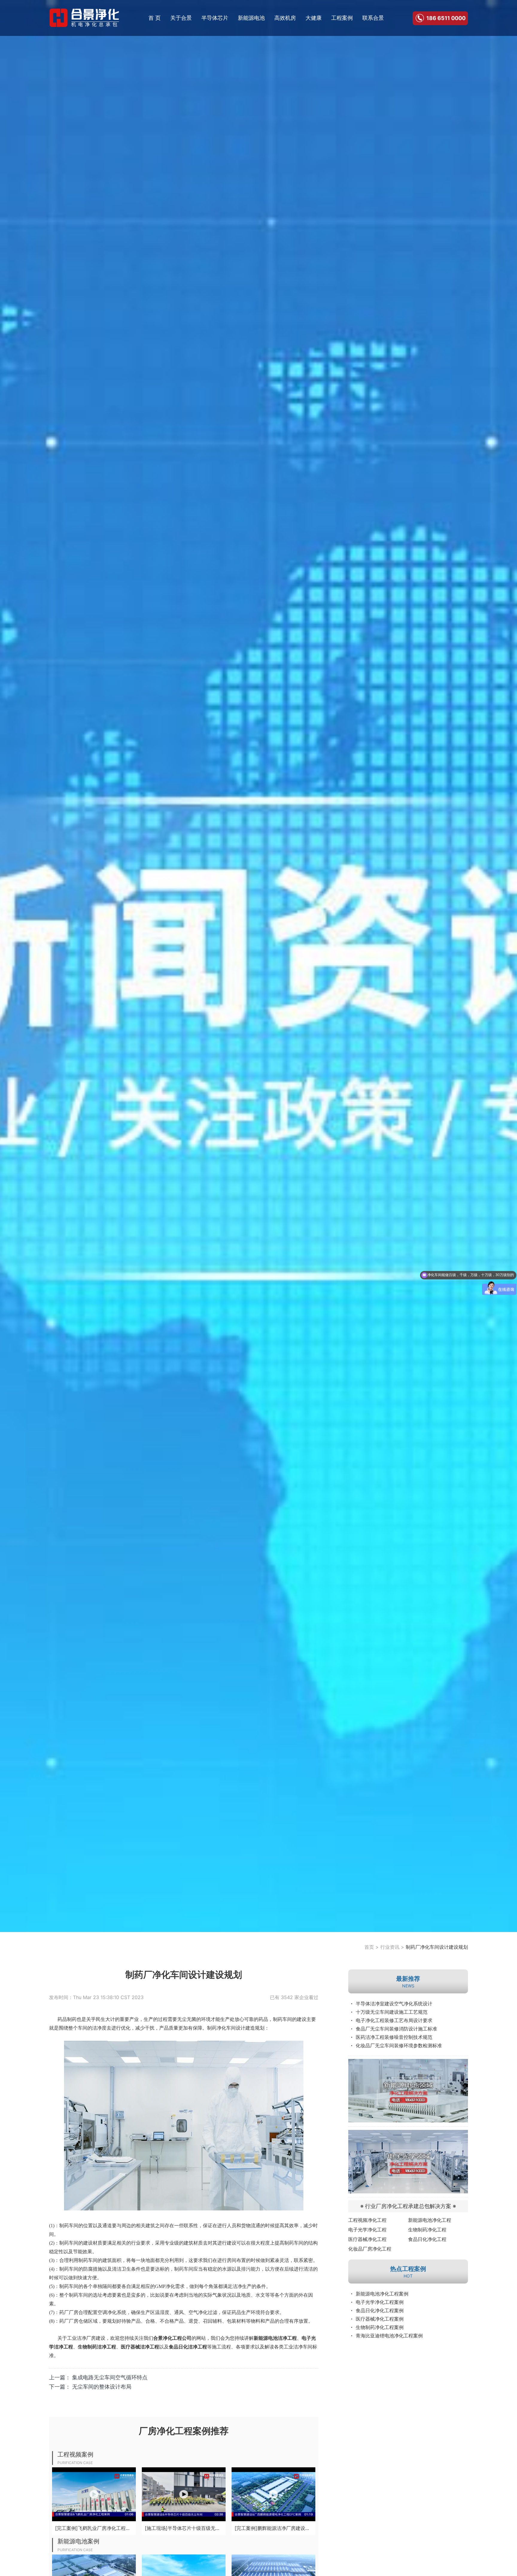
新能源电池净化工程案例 (382, 2294)
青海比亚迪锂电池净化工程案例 (389, 2336)
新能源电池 (251, 18)
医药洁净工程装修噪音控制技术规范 (394, 2037)
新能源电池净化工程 (430, 2220)
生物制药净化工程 (427, 2230)
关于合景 (181, 18)
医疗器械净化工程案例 (380, 2319)
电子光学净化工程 (367, 2230)
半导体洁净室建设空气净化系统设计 (394, 2004)
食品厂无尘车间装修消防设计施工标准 (396, 2029)
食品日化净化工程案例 (380, 2310)
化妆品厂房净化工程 (370, 2249)
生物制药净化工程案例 (380, 2327)
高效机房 (285, 18)
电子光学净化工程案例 (380, 2302)
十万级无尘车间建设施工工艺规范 (392, 2012)
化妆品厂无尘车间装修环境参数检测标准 (399, 2045)
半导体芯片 (215, 18)
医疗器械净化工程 (367, 2239)
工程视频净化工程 (367, 2220)
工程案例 (342, 18)
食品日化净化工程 (427, 2239)
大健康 (314, 18)
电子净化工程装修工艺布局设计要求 (394, 2020)
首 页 (155, 18)
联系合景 (373, 18)
